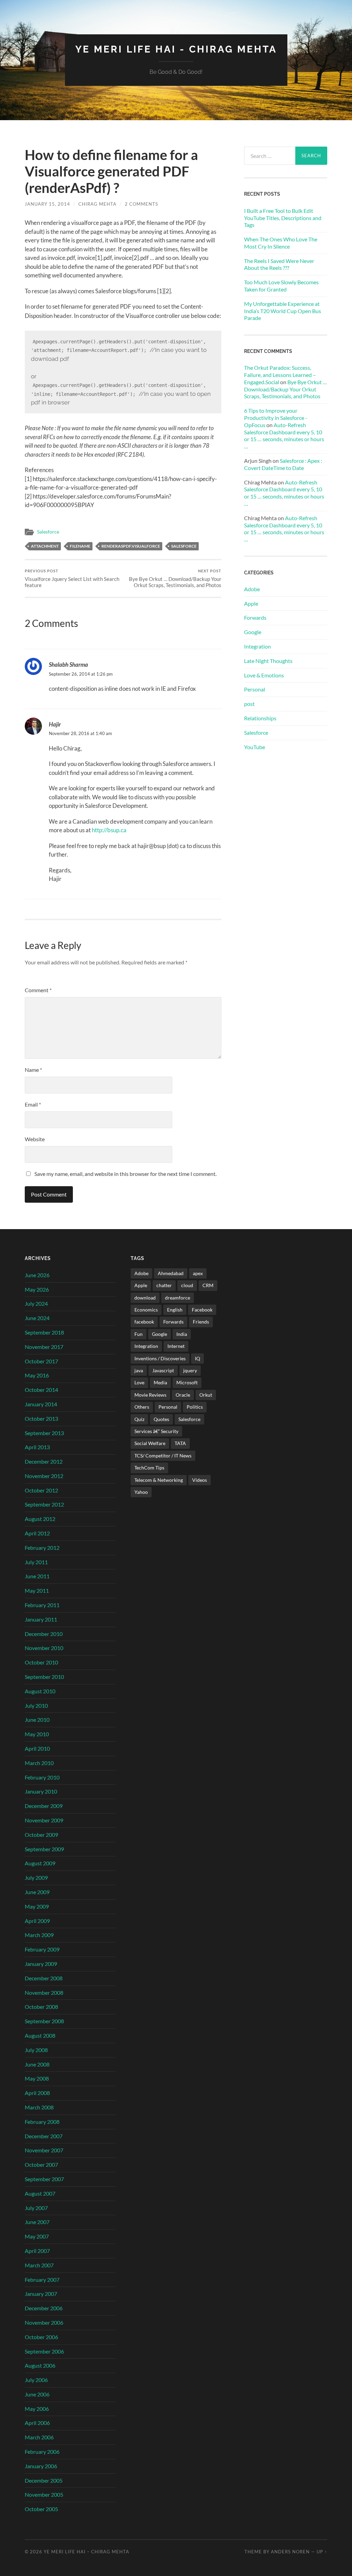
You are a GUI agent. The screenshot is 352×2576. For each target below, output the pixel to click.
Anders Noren (290, 2552)
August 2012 (40, 1519)
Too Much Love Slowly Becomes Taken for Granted (281, 286)
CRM (208, 1285)
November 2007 (44, 2150)
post (249, 704)
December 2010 (44, 1634)
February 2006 (42, 2452)
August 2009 (40, 1863)
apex (198, 1273)
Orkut (206, 1395)
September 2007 (44, 2179)
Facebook (202, 1310)
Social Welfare (150, 1443)
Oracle (183, 1395)
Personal (255, 689)
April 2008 (37, 2093)
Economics (146, 1310)
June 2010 (37, 1720)
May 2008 (37, 2078)
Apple (251, 603)
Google (253, 632)
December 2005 (44, 2480)
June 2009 (37, 1892)
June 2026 (37, 1275)
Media (160, 1382)
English (175, 1310)
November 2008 (44, 1993)
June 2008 (37, 2064)
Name (33, 1070)
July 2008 (36, 2050)
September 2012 (44, 1504)
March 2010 (39, 1763)
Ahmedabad (171, 1273)
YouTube (255, 747)
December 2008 (44, 1978)
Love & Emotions (264, 675)
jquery (190, 1370)
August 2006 (40, 2365)
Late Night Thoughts (268, 661)
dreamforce (178, 1298)
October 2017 (41, 1361)
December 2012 (44, 1461)
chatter (164, 1285)
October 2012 (41, 1490)
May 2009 (37, 1906)
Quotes (161, 1419)
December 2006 (44, 2308)
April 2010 (37, 1748)
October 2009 (41, 1835)
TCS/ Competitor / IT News (163, 1456)
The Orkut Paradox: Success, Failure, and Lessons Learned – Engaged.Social (280, 375)
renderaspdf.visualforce (131, 546)
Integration (257, 646)
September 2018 (44, 1332)
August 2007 (40, 2193)
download (145, 1298)
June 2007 (37, 2222)
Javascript (163, 1370)
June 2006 (37, 2394)
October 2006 (41, 2337)
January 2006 (41, 2466)
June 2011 (37, 1576)
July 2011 (36, 1562)
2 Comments (141, 204)
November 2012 (44, 1476)
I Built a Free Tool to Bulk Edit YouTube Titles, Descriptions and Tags (283, 218)
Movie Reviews (150, 1395)
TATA (180, 1443)
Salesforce (48, 532)
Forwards (255, 617)
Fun (139, 1334)
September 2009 (44, 1849)
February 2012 (42, 1548)
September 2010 (44, 1677)
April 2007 (37, 2251)
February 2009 (42, 1949)
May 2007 (37, 2236)
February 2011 (42, 1605)
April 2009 (37, 1921)
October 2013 (41, 1418)
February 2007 (42, 2280)
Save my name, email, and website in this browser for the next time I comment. (125, 1174)
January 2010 (41, 1791)
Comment (38, 990)
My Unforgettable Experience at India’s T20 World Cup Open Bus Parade (283, 311)
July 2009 (36, 1877)
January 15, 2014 (47, 204)
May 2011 (37, 1590)
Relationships (260, 718)
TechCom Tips (149, 1468)
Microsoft (187, 1382)
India (182, 1334)
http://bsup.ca (109, 830)
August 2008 (40, 2035)
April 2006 (37, 2423)
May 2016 (37, 1375)
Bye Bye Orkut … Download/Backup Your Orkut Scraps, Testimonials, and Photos (175, 578)
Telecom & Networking (159, 1480)
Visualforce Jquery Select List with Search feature (72, 578)
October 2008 (41, 2007)
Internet (176, 1346)
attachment (45, 546)
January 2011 (41, 1619)
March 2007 (39, 2265)
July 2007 (36, 2208)
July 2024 (36, 1303)
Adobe (252, 589)
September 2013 (44, 1433)
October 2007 (41, 2165)
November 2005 (44, 2494)
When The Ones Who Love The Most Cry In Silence (281, 243)
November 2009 (44, 1820)
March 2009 (39, 1935)
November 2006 (44, 2322)
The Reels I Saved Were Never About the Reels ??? (279, 264)
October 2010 (41, 1662)
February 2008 (42, 2122)
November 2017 (44, 1347)
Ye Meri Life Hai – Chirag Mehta (86, 2552)
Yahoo (141, 1492)
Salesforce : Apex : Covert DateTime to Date (283, 464)
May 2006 (37, 2409)
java (139, 1370)
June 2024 (37, 1318)
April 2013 (37, 1447)
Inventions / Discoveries (160, 1358)
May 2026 (37, 1289)
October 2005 (41, 2509)
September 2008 (44, 2021)
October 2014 (41, 1390)
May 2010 (37, 1734)
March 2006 (39, 2437)
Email (33, 1104)
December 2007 (44, 2136)
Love (139, 1382)
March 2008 (39, 2107)
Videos (200, 1480)
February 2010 (42, 1777)
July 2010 (36, 1705)
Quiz (139, 1419)
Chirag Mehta (97, 204)
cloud (187, 1285)
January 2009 (41, 1964)
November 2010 (44, 1648)
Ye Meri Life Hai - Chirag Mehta (176, 49)
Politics (195, 1407)
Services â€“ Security (156, 1431)
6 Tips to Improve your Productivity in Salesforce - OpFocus (276, 418)
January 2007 (41, 2294)
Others (142, 1407)
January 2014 (41, 1404)
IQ (197, 1358)
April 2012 (37, 1533)
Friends (201, 1322)
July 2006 (36, 2380)
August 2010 (40, 1691)
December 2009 (44, 1806)
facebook (144, 1322)
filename (80, 546)
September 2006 (44, 2351)
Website (35, 1139)
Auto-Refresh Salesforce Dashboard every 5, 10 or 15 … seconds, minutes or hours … (284, 436)
